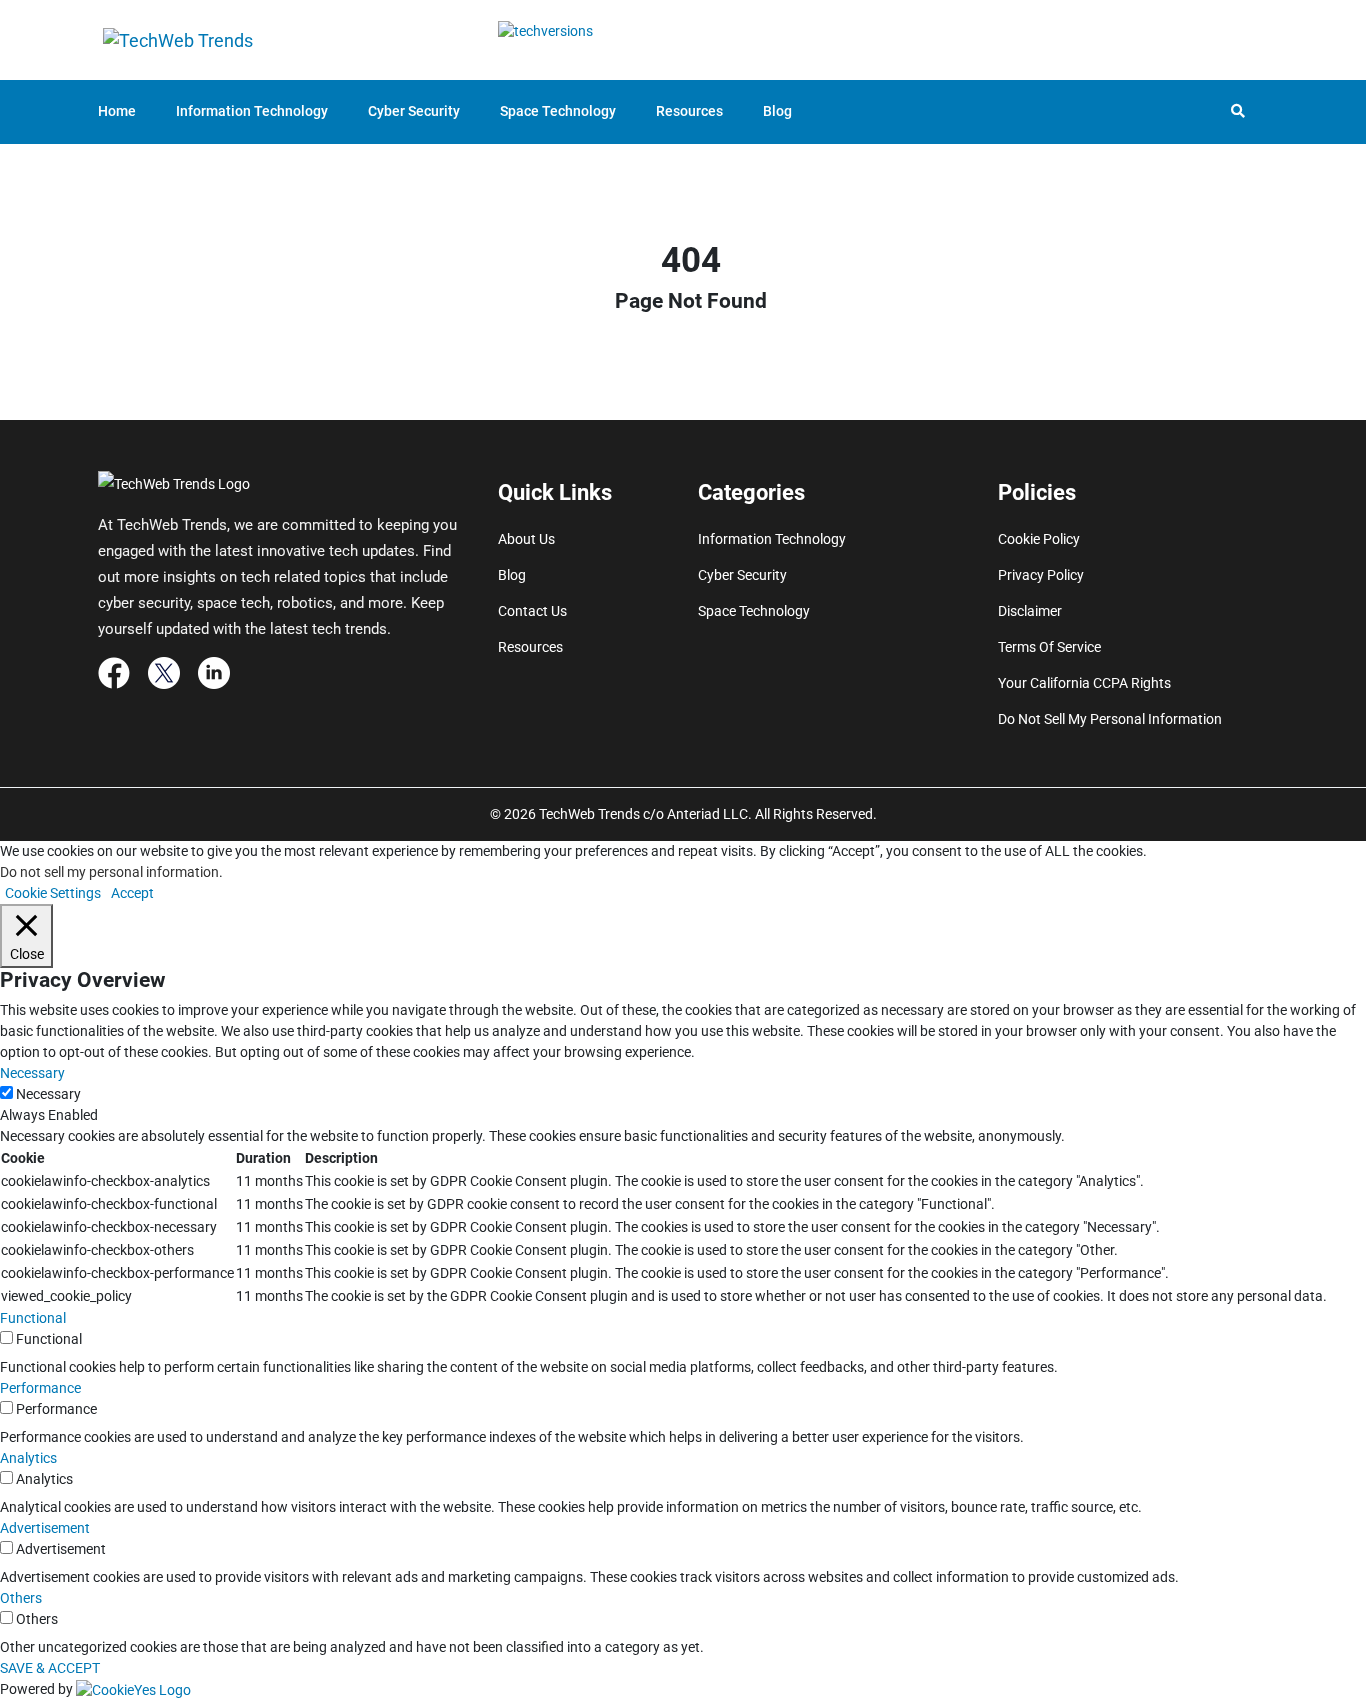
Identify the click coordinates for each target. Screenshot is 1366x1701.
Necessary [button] (32, 1073)
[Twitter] (164, 672)
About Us (526, 539)
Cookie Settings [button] (53, 893)
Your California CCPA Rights (1084, 683)
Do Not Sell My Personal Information (1110, 719)
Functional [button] (33, 1318)
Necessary (48, 1094)
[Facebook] (114, 672)
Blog (777, 111)
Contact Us (532, 611)
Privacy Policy (1041, 575)
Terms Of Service (1049, 647)
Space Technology (558, 111)
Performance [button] (40, 1388)
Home (117, 111)
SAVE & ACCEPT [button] (50, 1668)
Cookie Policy (1039, 539)
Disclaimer (1030, 611)
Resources (689, 111)
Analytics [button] (28, 1458)
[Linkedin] (214, 672)
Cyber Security (414, 111)
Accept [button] (132, 893)
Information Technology (252, 111)
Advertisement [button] (45, 1528)
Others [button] (21, 1598)
